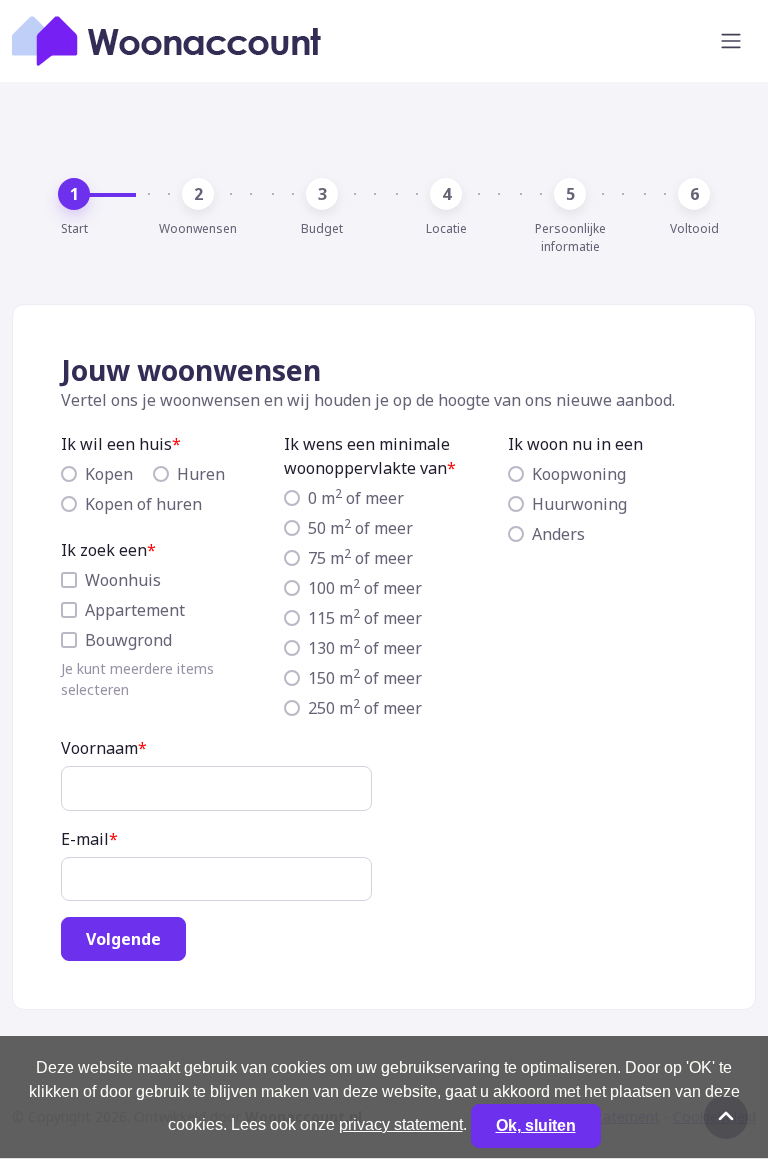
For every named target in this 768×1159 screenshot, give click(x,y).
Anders (558, 534)
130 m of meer (365, 647)
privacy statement (401, 1124)
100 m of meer (365, 587)
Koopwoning (579, 474)
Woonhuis (123, 580)
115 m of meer (365, 617)
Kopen (109, 474)
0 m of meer (356, 497)
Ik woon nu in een (575, 444)
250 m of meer (365, 707)
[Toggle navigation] (731, 41)
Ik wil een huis (116, 444)
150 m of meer (365, 677)
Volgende (123, 939)
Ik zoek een (104, 550)
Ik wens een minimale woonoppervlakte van (367, 456)
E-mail (85, 839)
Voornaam (99, 748)
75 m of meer (360, 557)
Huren (201, 474)
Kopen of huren (143, 504)
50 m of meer (360, 527)
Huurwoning (579, 504)
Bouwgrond (128, 640)
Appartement (135, 610)
